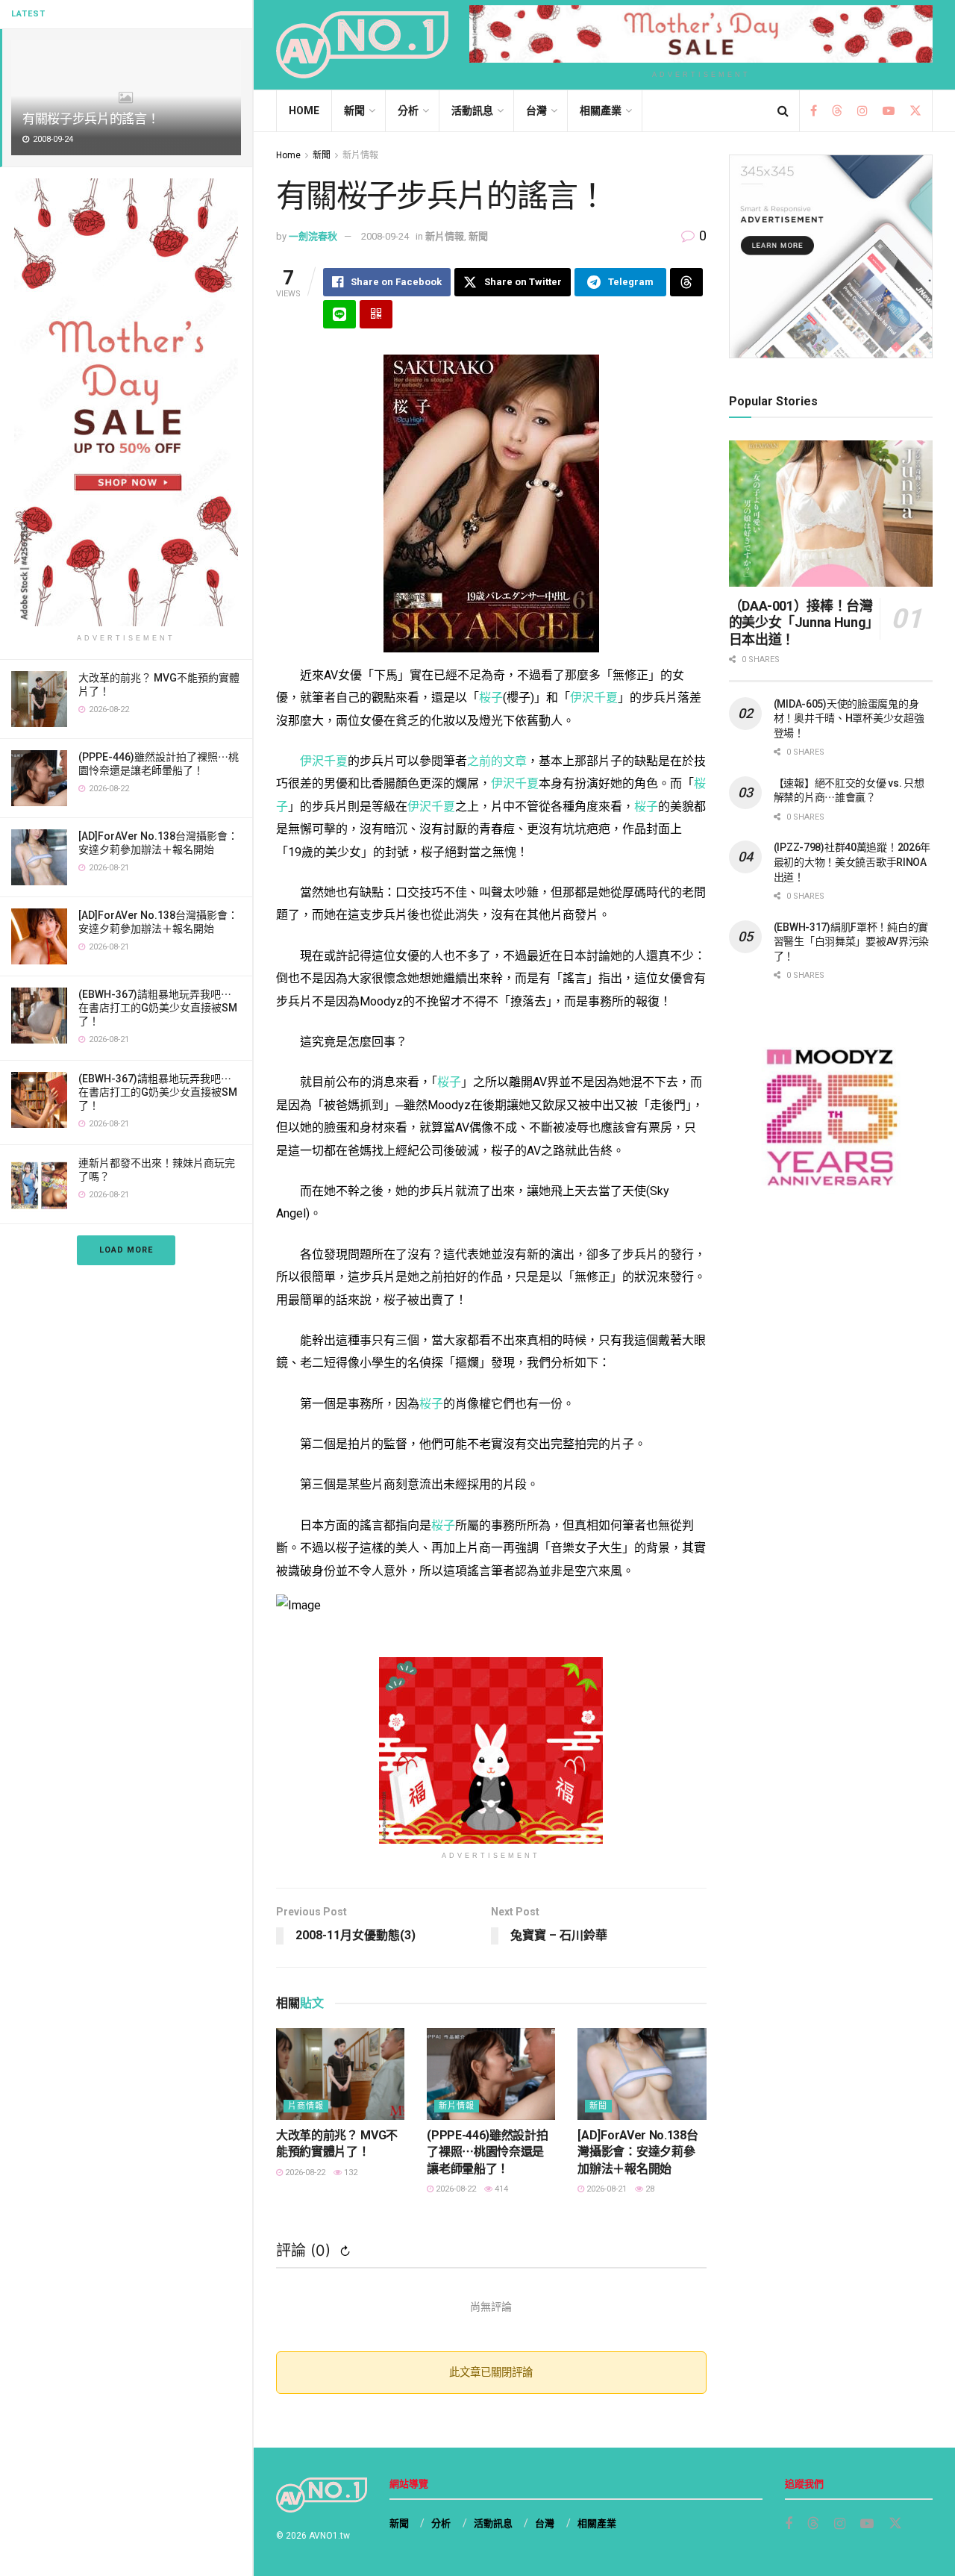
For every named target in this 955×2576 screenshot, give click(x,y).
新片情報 (360, 155)
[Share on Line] (339, 314)
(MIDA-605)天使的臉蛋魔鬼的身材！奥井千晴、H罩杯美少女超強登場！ (849, 718)
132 (350, 2173)
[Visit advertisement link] (126, 402)
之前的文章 (497, 761)
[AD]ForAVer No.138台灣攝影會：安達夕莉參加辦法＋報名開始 (638, 2152)
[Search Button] (783, 111)
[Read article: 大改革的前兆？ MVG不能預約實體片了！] (340, 2074)
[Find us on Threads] (837, 112)
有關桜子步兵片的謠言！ (91, 119)
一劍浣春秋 (313, 236)
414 (500, 2189)
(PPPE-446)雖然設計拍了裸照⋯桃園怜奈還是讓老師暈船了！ (487, 2152)
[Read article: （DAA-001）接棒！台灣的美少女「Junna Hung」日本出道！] (831, 513)
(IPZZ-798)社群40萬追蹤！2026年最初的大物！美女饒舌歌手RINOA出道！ (852, 862)
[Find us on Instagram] (862, 111)
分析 (408, 110)
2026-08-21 (605, 2189)
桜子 (491, 698)
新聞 (354, 110)
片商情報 (306, 2106)
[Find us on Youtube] (889, 111)
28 (649, 2189)
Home (304, 110)
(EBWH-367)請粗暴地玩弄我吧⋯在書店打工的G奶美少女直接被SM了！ (158, 1008)
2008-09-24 (385, 236)
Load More (126, 1250)
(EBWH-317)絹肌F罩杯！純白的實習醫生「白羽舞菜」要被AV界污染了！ (852, 942)
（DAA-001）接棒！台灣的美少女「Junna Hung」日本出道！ (801, 623)
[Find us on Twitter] (915, 111)
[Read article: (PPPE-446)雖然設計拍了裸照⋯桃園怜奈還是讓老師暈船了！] (491, 2074)
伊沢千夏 (594, 698)
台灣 (536, 110)
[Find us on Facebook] (814, 111)
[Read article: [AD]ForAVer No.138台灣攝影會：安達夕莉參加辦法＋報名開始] (642, 2074)
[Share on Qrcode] (376, 314)
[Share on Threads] (686, 282)
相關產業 (601, 110)
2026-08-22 (304, 2173)
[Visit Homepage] (362, 45)
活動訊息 (472, 110)
